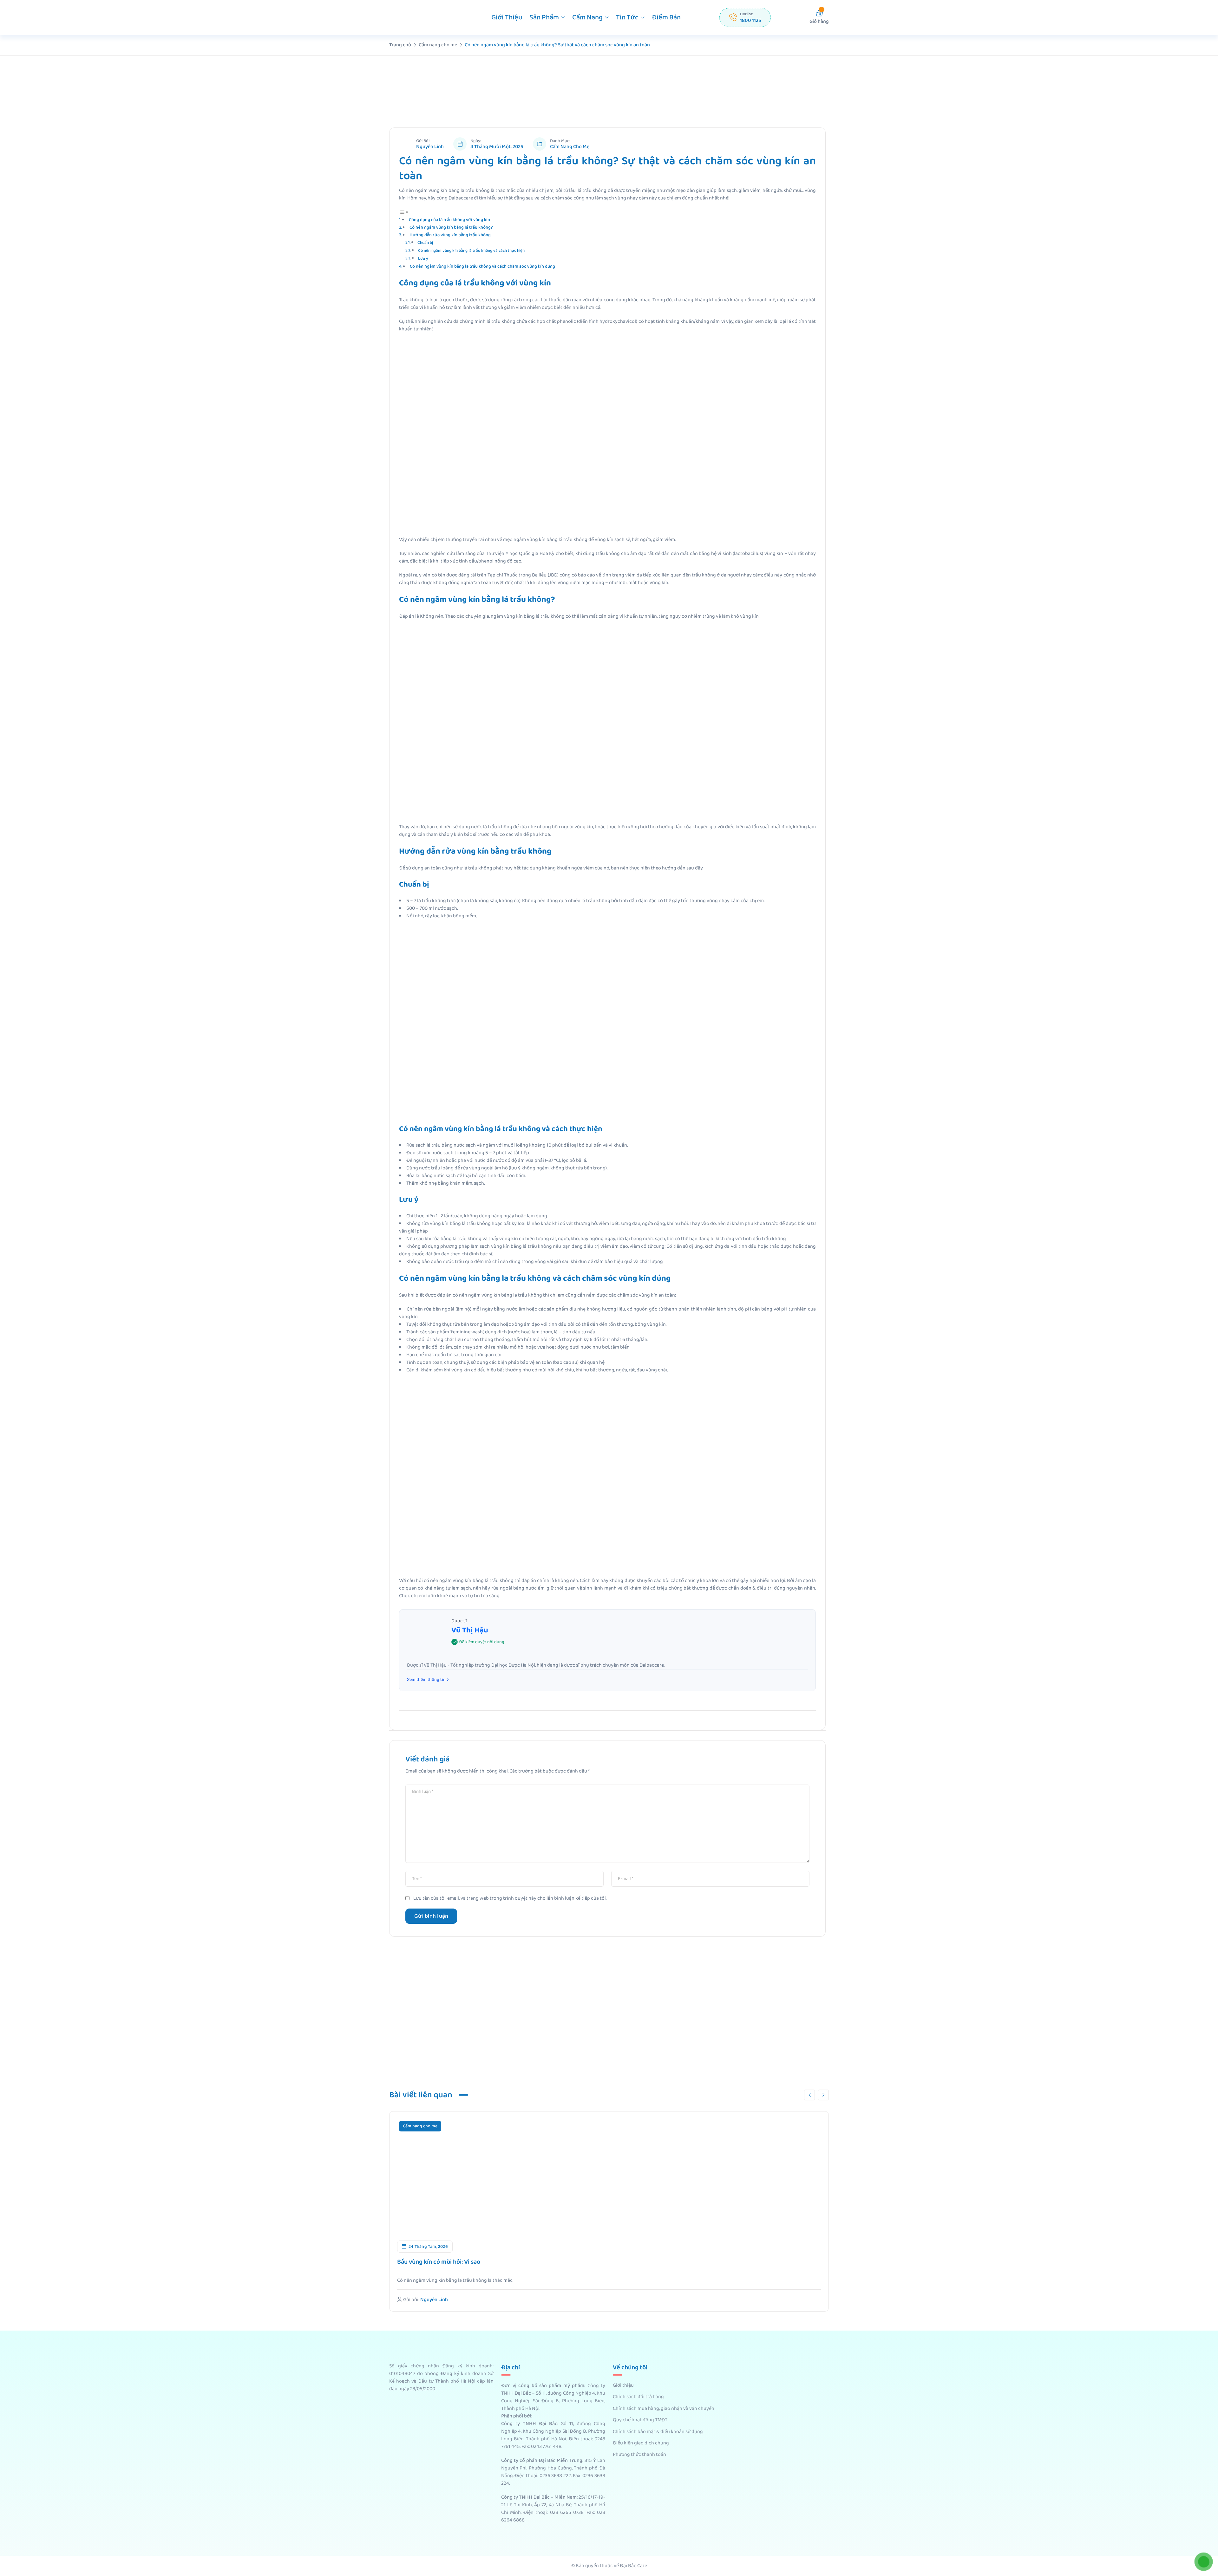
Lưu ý (423, 259)
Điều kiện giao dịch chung (641, 2443)
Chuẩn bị (425, 243)
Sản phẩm (544, 17)
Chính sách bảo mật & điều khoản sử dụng (658, 2432)
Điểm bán (666, 17)
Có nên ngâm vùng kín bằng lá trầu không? (451, 227)
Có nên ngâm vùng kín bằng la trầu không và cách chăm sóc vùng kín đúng (482, 266)
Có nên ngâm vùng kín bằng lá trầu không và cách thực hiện (471, 251)
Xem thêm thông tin (426, 1680)
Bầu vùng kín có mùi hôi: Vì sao (439, 2262)
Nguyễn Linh (430, 147)
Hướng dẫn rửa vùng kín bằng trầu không (450, 235)
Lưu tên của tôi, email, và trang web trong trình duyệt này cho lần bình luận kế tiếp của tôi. (510, 1898)
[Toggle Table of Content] (404, 212)
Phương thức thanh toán (639, 2455)
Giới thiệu (507, 17)
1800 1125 (750, 20)
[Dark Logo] (421, 17)
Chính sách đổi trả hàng (638, 2397)
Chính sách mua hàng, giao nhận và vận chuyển (664, 2409)
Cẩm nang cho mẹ (570, 147)
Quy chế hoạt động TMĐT (640, 2420)
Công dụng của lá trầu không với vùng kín (449, 220)
